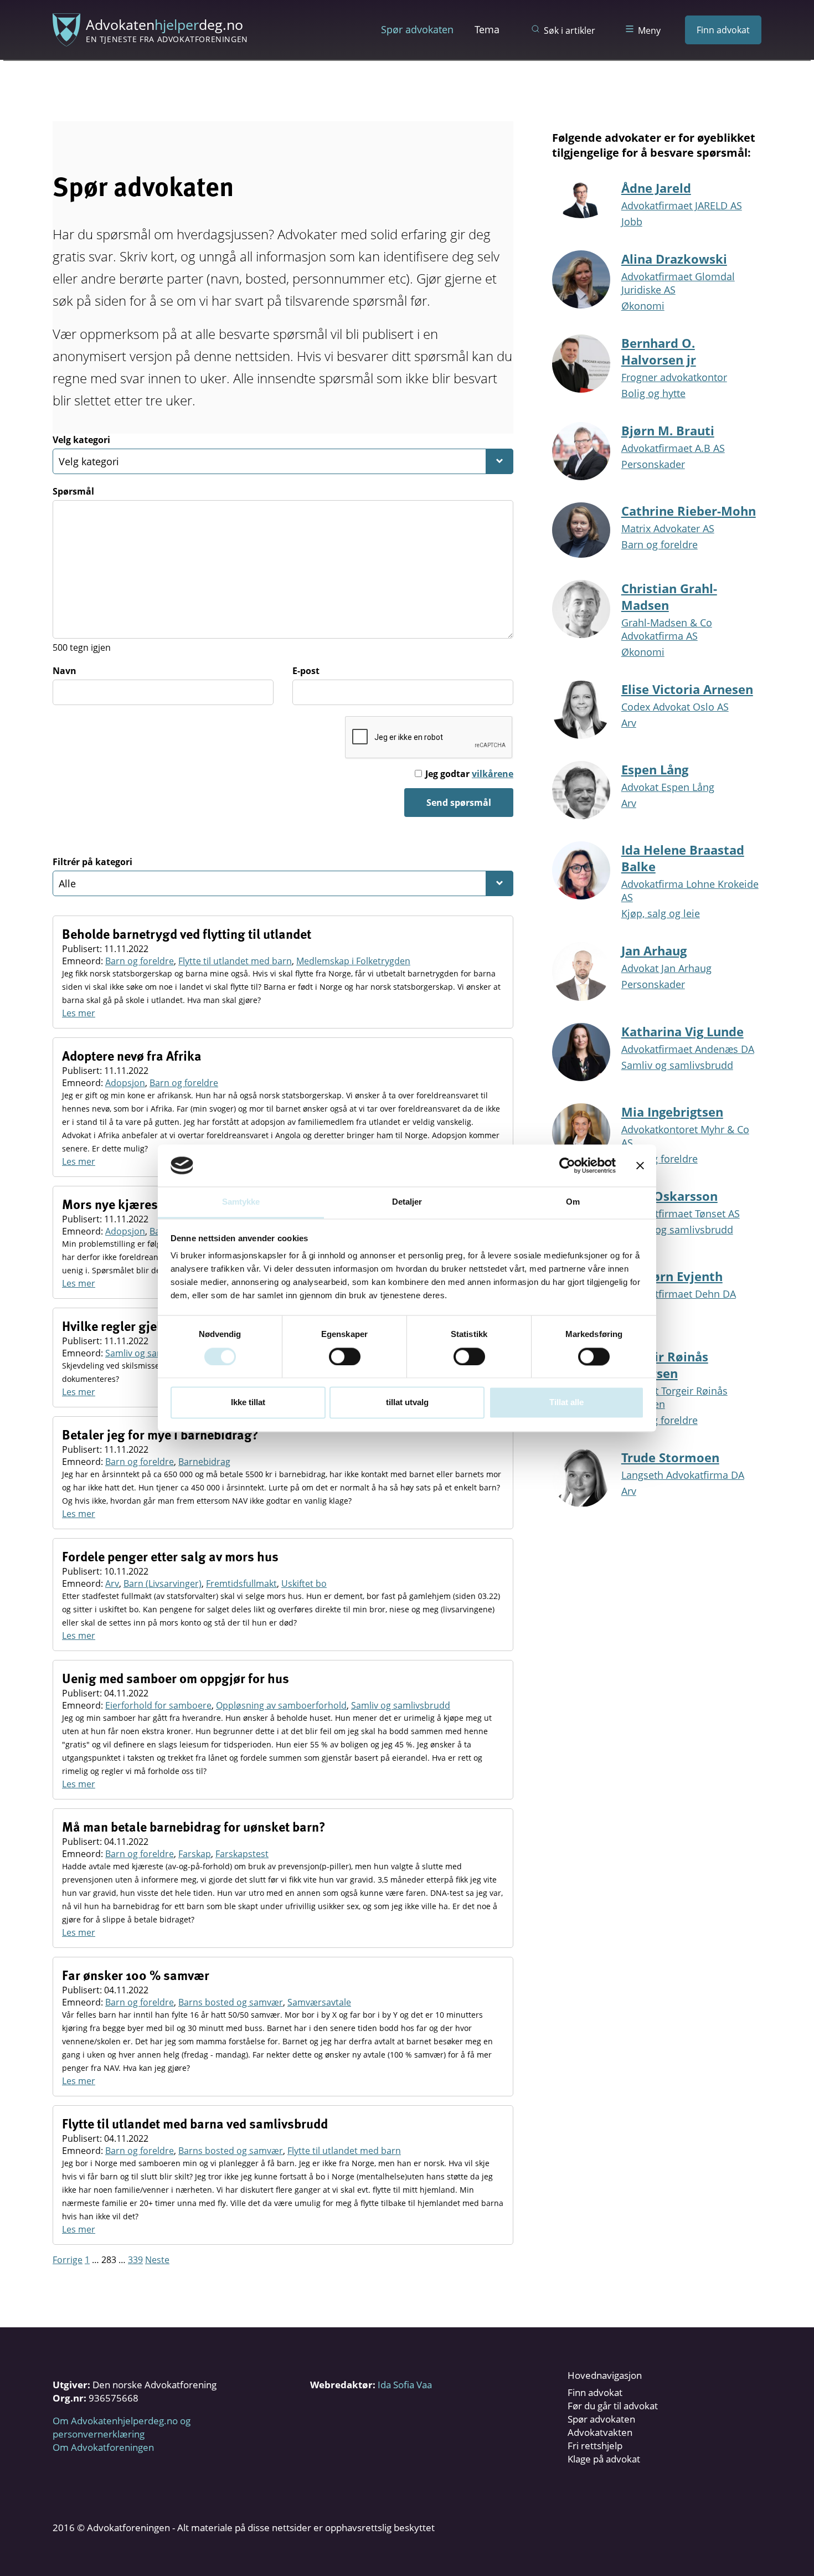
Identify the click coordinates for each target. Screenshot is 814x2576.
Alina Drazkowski (674, 259)
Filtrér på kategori (92, 862)
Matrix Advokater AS (668, 528)
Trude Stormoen (670, 1457)
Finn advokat (723, 30)
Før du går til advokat (613, 2406)
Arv (112, 1583)
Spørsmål (73, 491)
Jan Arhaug (654, 950)
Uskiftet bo (304, 1583)
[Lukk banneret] (640, 1165)
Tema (487, 29)
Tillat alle (566, 1403)
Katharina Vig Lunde (682, 1031)
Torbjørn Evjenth (672, 1276)
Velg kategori (81, 440)
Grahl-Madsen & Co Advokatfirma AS (667, 629)
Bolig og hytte (653, 393)
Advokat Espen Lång (668, 787)
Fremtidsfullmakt (241, 1583)
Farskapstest (242, 1854)
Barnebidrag (204, 1462)
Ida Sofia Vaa (405, 2385)
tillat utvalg (407, 1403)
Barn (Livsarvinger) (163, 1583)
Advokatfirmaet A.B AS (673, 448)
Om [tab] (573, 1202)
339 (135, 2260)
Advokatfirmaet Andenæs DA (688, 1049)
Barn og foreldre (140, 961)
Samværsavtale (319, 2002)
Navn (65, 671)
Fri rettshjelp (595, 2446)
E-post (306, 671)
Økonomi (643, 306)
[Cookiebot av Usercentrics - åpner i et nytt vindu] (567, 1165)
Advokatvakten (600, 2432)
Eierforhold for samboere (158, 1705)
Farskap (195, 1854)
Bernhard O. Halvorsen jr (659, 351)
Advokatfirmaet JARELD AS (682, 205)
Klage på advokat (604, 2459)
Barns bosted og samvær (231, 2002)
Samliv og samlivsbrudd (155, 1353)
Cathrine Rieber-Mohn (689, 511)
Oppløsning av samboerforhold (281, 1705)
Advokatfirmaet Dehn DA (679, 1294)
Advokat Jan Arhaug (666, 968)
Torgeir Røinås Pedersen (665, 1365)
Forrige (68, 2260)
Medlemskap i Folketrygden (353, 961)
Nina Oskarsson (669, 1196)
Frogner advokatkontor (674, 377)
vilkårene (493, 774)
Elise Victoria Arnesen (687, 689)
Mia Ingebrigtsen (672, 1112)
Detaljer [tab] (407, 1202)
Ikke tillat (248, 1403)
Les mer (79, 1013)
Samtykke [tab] (241, 1202)
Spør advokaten (417, 29)
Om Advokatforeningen (103, 2447)
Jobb (632, 222)
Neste (157, 2260)
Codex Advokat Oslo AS (675, 707)
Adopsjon (125, 1083)
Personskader (653, 464)
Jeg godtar (469, 774)
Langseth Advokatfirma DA (683, 1475)
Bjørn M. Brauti (668, 430)
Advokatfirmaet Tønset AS (681, 1214)
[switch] (345, 1356)
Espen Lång (655, 769)
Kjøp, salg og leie (661, 913)
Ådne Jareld (656, 188)
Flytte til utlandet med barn (235, 961)
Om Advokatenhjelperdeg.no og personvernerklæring (122, 2427)
